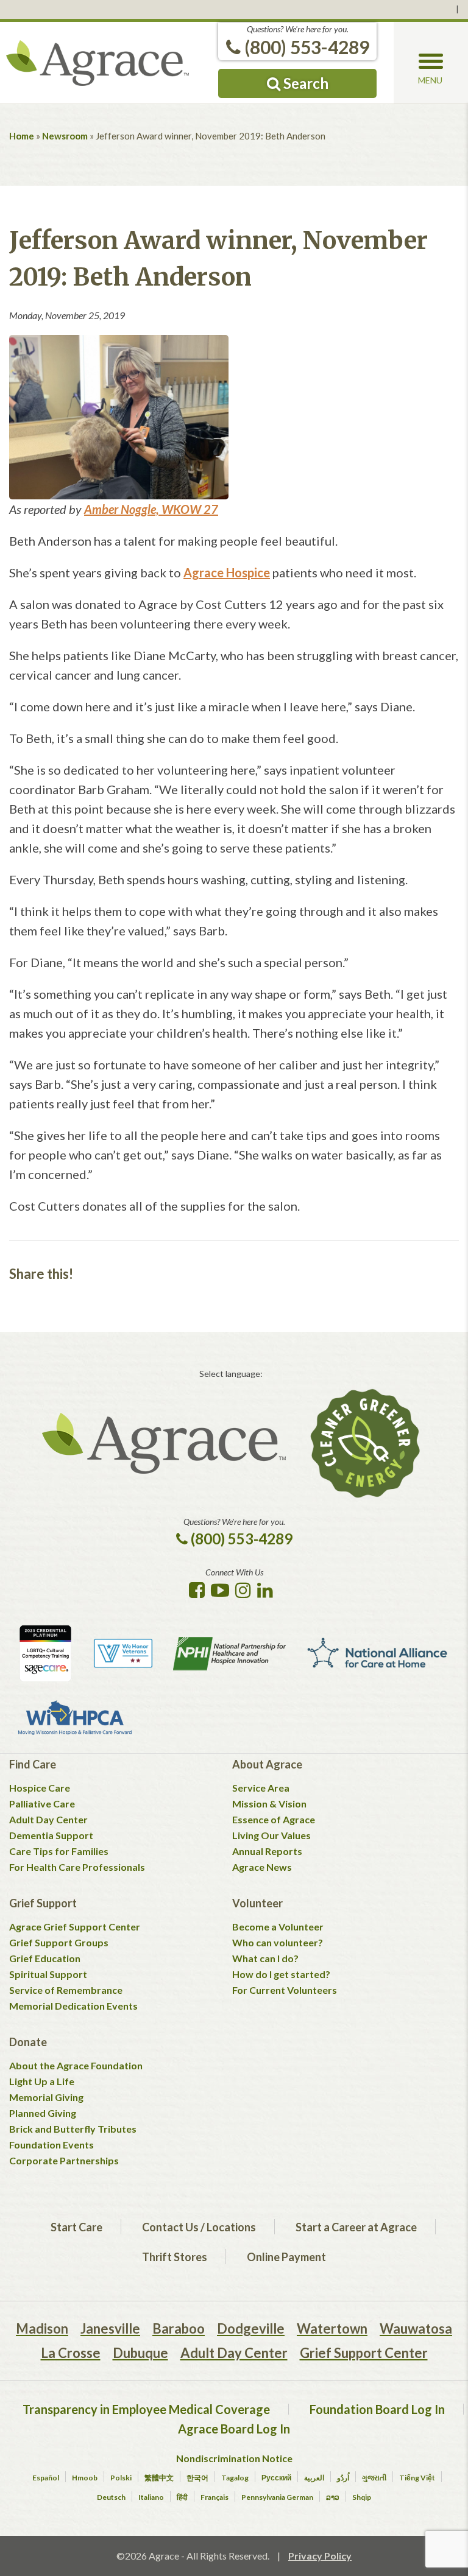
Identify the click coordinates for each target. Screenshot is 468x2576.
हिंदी (182, 2497)
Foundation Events (51, 2145)
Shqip (362, 2497)
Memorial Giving (46, 2097)
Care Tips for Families (59, 1851)
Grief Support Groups (59, 1942)
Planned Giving (43, 2113)
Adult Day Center (48, 1819)
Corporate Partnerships (64, 2160)
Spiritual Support (48, 1974)
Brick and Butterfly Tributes (73, 2129)
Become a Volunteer (278, 1927)
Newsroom (65, 136)
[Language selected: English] (234, 9)
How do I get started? (281, 1974)
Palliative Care (42, 1804)
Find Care (33, 1764)
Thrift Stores (175, 2257)
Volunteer (257, 1903)
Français (214, 2497)
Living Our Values (271, 1835)
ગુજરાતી (374, 2478)
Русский (276, 2478)
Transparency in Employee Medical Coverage (146, 2409)
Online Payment (286, 2257)
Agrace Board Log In (234, 2429)
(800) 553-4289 (305, 47)
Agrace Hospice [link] (227, 572)
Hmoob (85, 2478)
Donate (28, 2042)
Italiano (151, 2497)
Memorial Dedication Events (73, 2006)
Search (304, 83)
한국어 (197, 2478)
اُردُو (343, 2478)
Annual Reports (267, 1851)
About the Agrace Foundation (76, 2065)
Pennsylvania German (277, 2497)
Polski (121, 2478)
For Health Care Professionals (77, 1867)
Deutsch (111, 2497)
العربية (314, 2478)
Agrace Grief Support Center (75, 1927)
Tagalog (235, 2478)
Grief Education (45, 1958)
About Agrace (267, 1764)
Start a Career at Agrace (356, 2227)
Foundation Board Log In (377, 2409)
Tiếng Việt (417, 2478)
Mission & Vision (269, 1804)
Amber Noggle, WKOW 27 (151, 509)
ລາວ (333, 2497)
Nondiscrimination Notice (234, 2458)
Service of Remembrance (66, 1990)
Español (46, 2478)
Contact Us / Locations (199, 2227)
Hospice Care (40, 1788)
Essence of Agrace (274, 1819)
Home (22, 136)
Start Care (76, 2227)
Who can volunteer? (278, 1942)
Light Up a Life (42, 2081)
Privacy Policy (320, 2556)
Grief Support (43, 1903)
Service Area (261, 1788)
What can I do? (265, 1958)
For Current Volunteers (285, 1990)
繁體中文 (159, 2478)
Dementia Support (51, 1835)
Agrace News (262, 1867)
